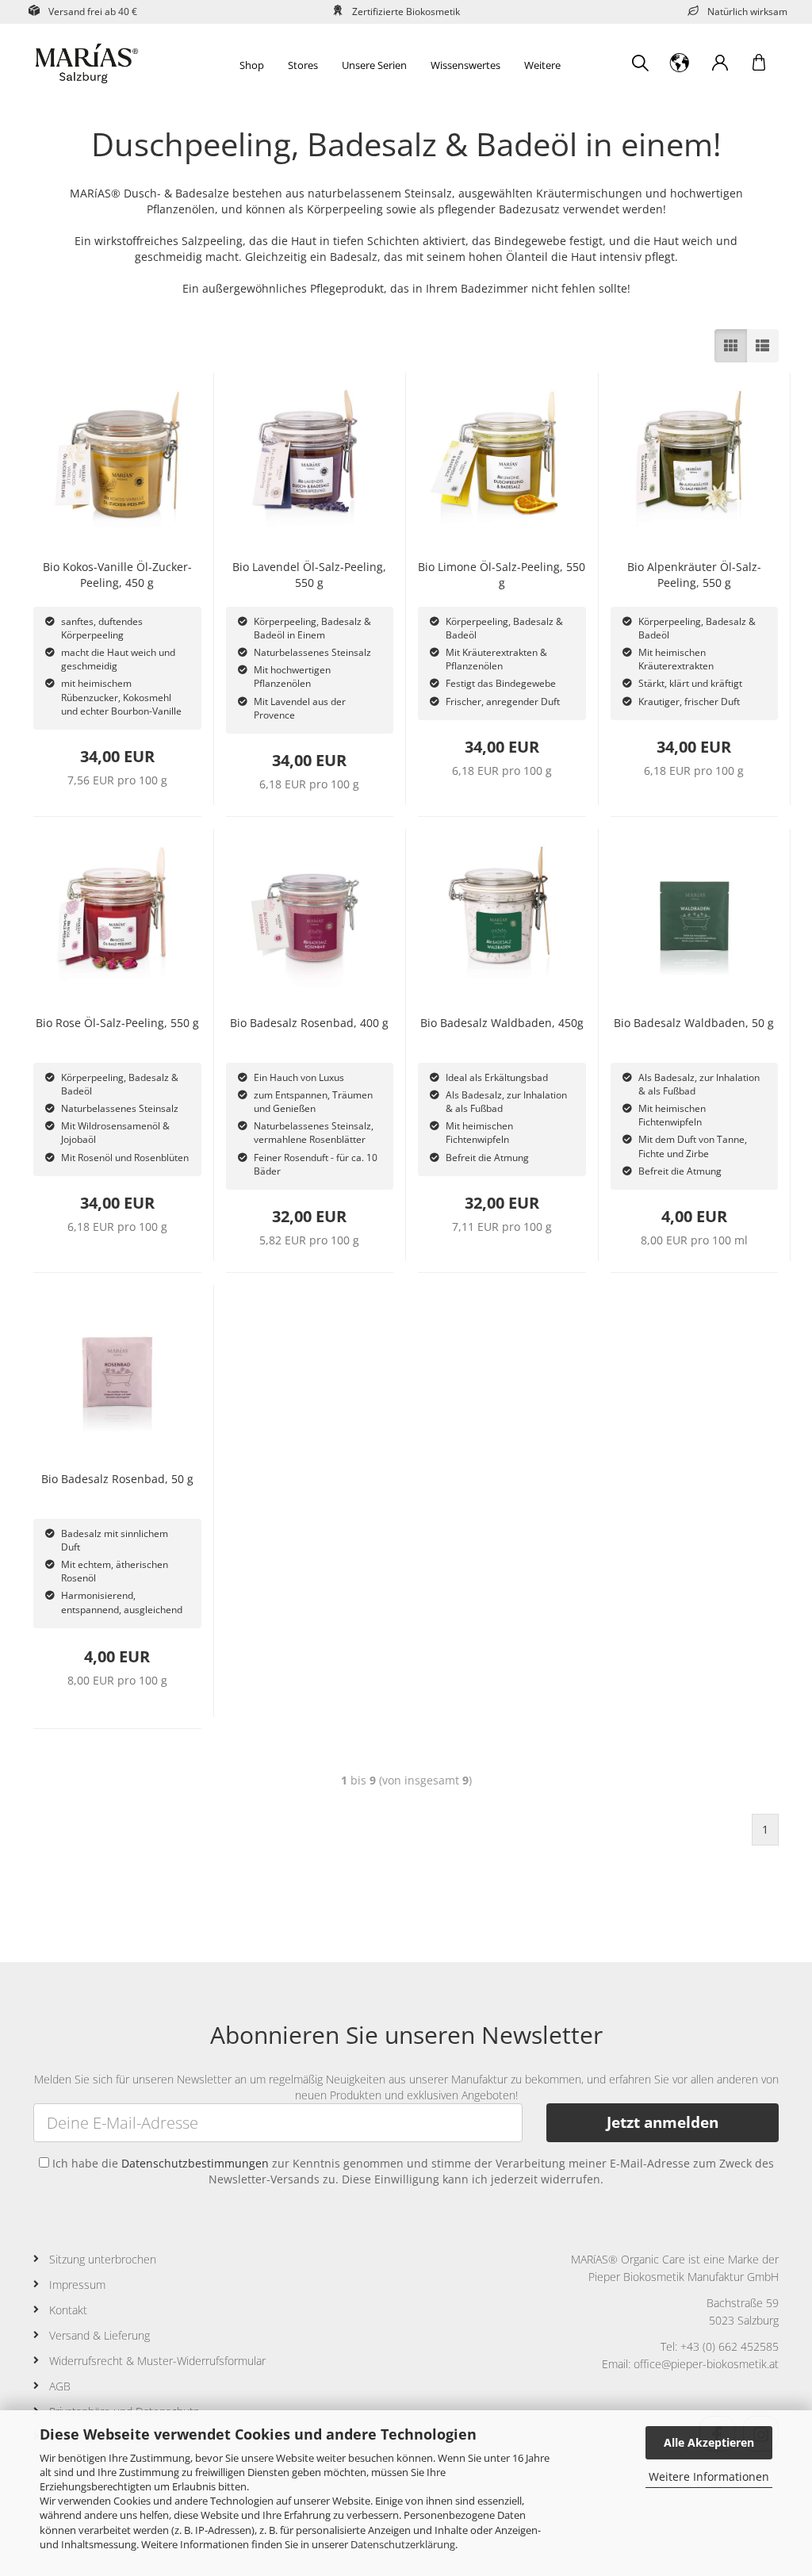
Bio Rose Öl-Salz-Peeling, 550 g (117, 1023)
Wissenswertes (465, 65)
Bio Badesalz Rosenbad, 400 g (309, 1023)
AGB (60, 2386)
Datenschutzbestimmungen (195, 2163)
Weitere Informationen (709, 2476)
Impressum (77, 2285)
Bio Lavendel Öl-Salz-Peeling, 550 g (309, 575)
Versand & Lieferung (100, 2335)
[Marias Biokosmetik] (116, 63)
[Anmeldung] (719, 63)
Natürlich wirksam (747, 11)
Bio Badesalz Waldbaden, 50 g (694, 1023)
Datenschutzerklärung (403, 2544)
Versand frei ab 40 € (93, 11)
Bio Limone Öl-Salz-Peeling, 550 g (502, 575)
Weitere (542, 65)
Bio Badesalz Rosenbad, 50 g (117, 1479)
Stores (303, 65)
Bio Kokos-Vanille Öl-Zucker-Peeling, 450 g (117, 575)
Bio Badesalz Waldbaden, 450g (502, 1023)
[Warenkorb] (759, 63)
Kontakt (68, 2310)
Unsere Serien (374, 65)
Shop (252, 65)
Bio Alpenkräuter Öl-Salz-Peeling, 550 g (694, 575)
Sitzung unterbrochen (103, 2259)
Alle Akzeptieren (709, 2442)
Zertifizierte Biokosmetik (406, 11)
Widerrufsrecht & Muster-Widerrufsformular (157, 2361)
